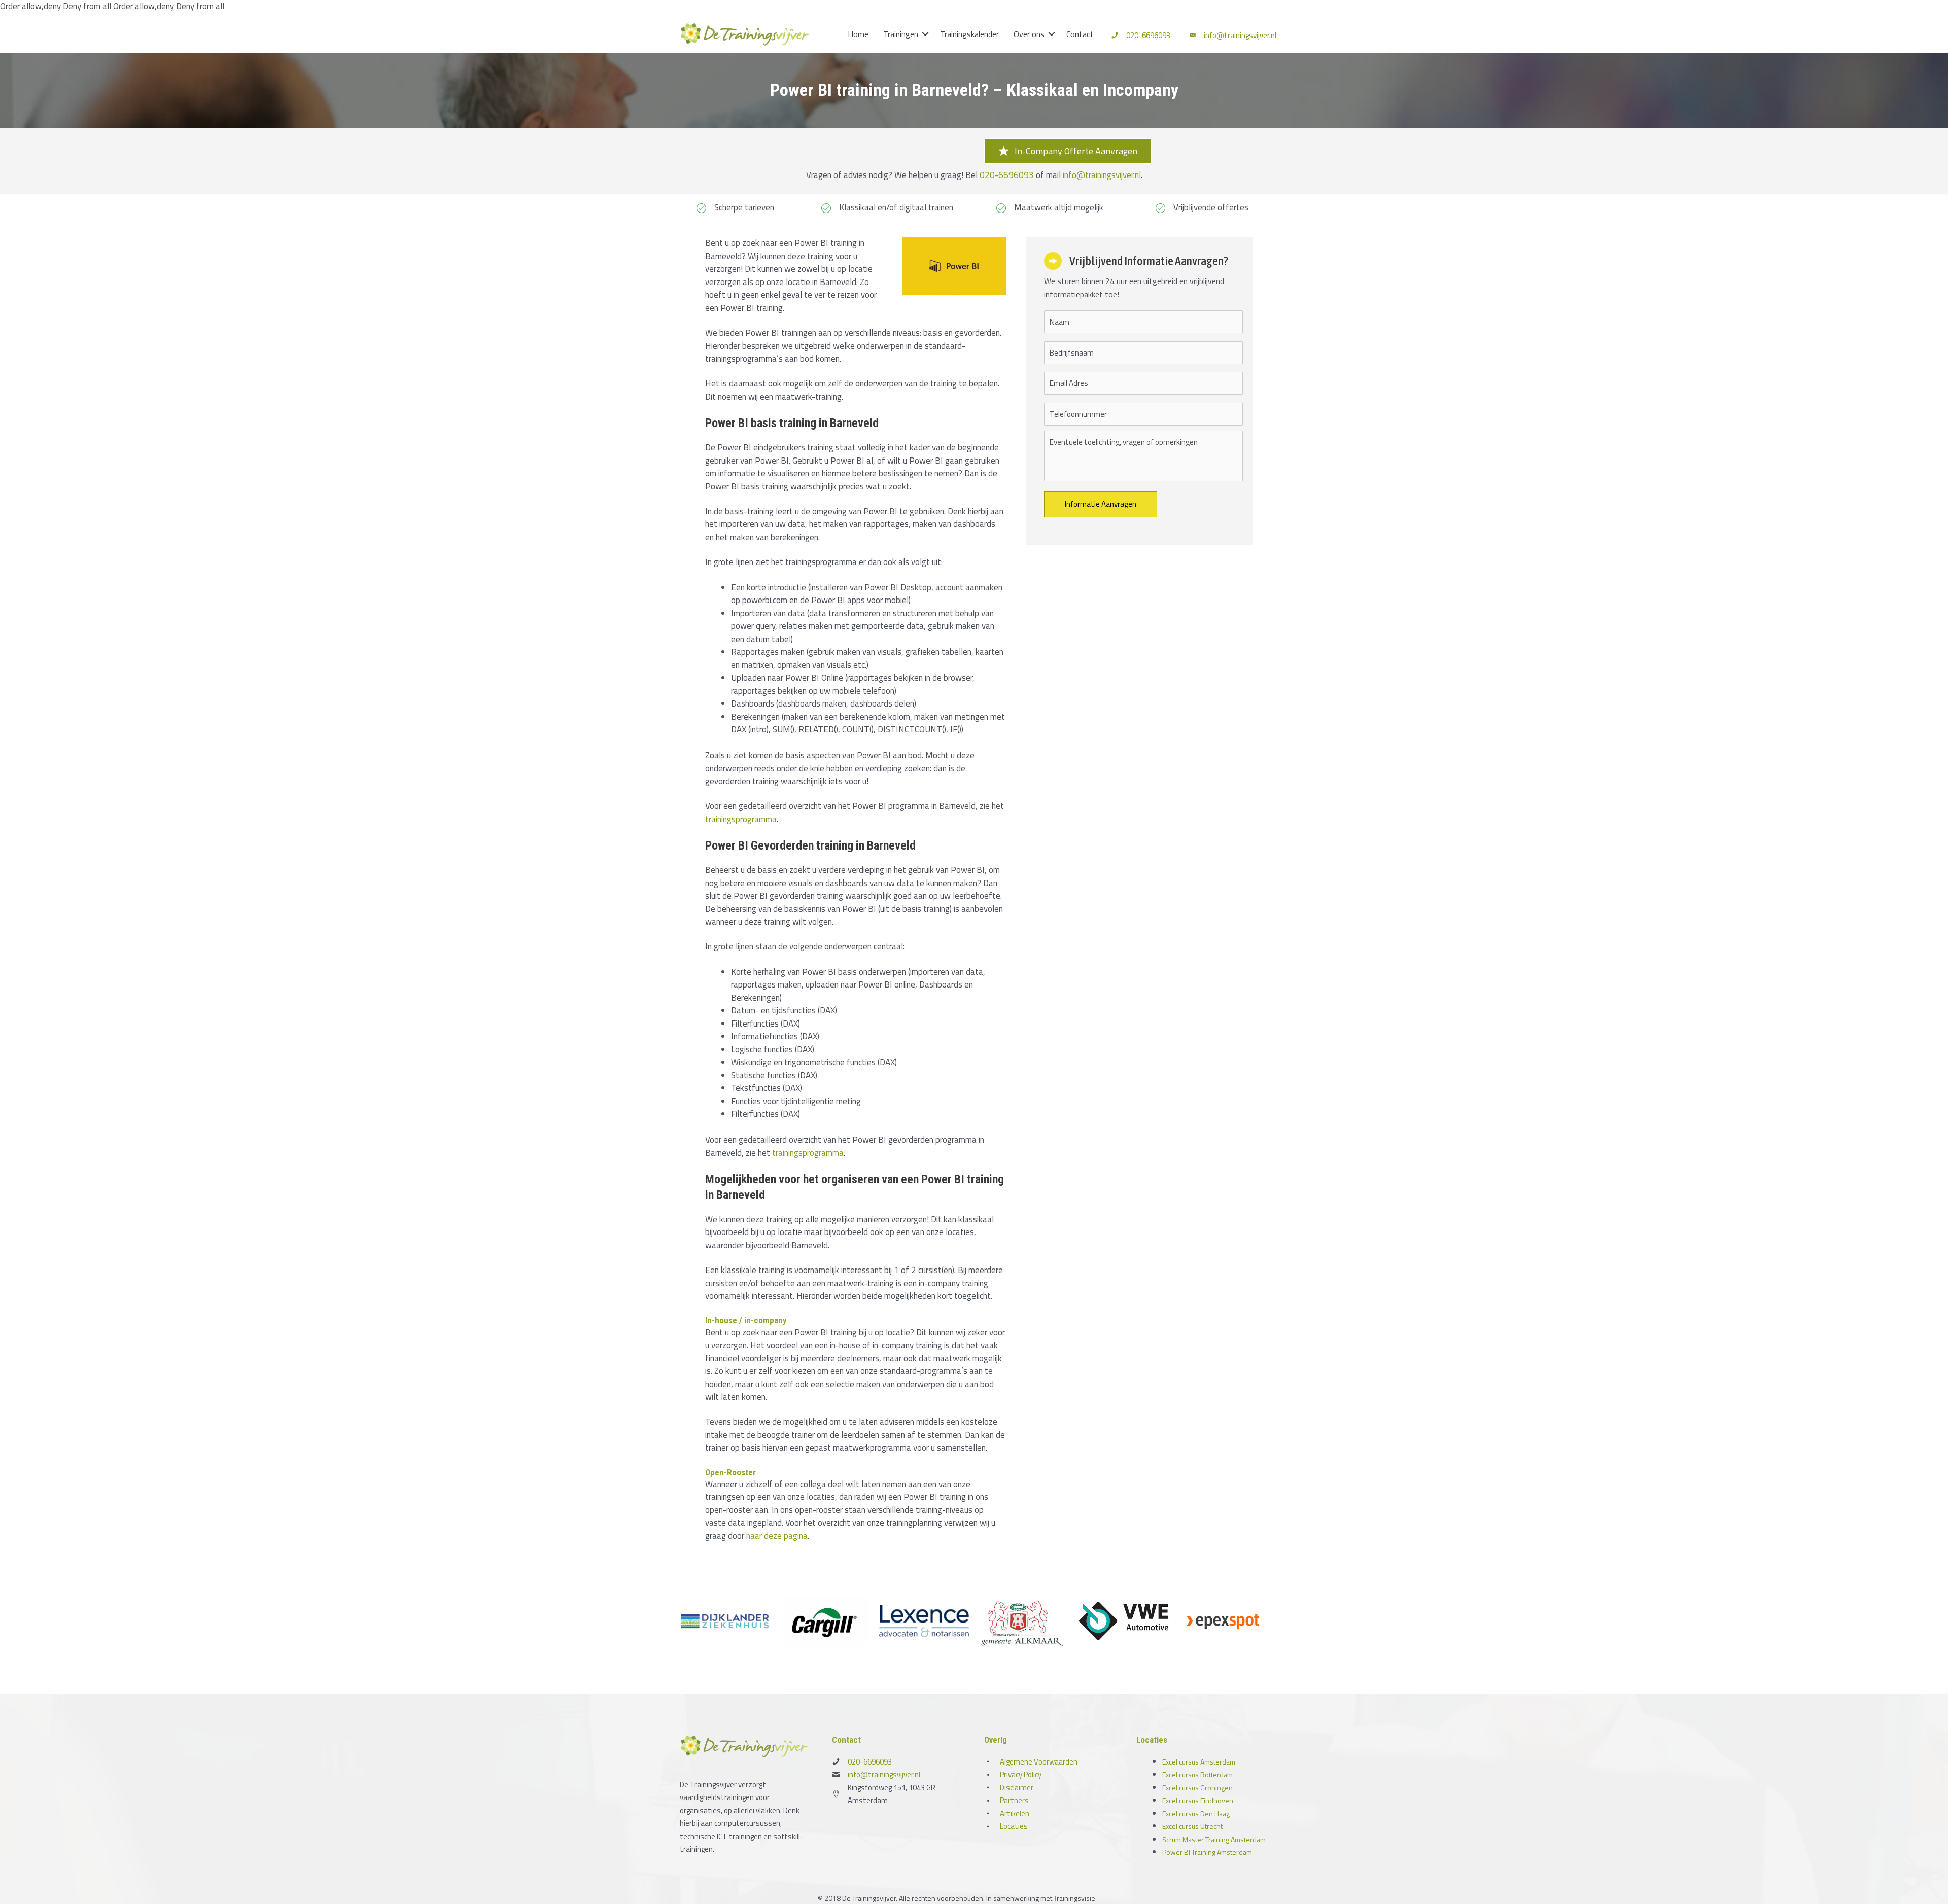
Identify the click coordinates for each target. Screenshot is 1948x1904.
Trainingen (901, 34)
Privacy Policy (1021, 1774)
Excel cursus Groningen (1197, 1788)
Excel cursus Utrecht (1192, 1826)
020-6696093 (1148, 35)
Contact (1080, 34)
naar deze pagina (777, 1536)
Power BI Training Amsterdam (1207, 1852)
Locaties (1014, 1826)
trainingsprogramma (741, 819)
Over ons (1029, 34)
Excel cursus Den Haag (1196, 1813)
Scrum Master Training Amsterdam (1214, 1839)
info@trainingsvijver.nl (1240, 35)
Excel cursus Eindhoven (1198, 1800)
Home (858, 34)
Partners (1014, 1800)
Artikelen (1015, 1813)
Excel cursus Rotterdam (1197, 1774)
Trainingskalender (969, 34)
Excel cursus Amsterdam (1199, 1762)
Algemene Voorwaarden (1039, 1762)
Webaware (1114, 1898)
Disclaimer (1017, 1788)
